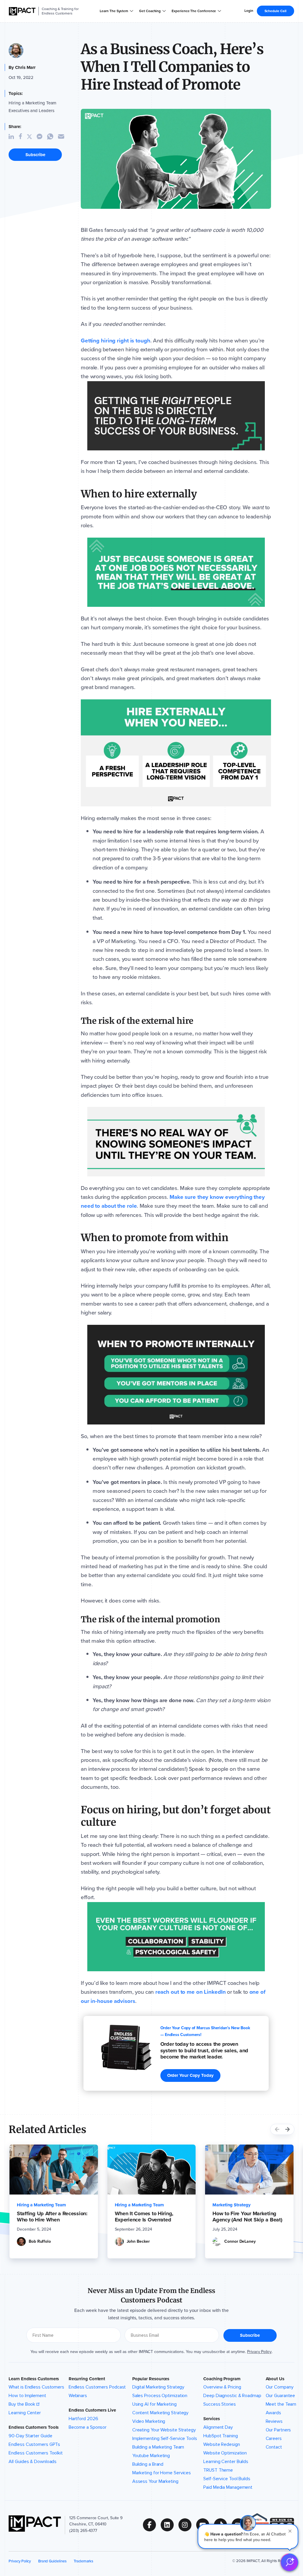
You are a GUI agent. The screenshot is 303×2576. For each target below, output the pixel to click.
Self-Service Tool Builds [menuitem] (227, 2479)
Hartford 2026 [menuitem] (83, 2419)
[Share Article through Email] (63, 136)
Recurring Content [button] (87, 2379)
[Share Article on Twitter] (32, 137)
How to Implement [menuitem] (27, 2396)
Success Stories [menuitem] (220, 2404)
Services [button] (211, 2419)
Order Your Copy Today (190, 2075)
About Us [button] (275, 2379)
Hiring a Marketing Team (32, 103)
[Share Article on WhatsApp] (53, 136)
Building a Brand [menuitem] (148, 2464)
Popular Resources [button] (151, 2379)
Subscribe (35, 155)
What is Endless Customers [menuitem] (36, 2387)
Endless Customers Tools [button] (34, 2427)
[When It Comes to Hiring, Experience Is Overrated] (152, 2170)
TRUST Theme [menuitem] (218, 2470)
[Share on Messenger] (42, 136)
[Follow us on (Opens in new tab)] (152, 2525)
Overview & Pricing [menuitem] (222, 2387)
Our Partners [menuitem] (278, 2430)
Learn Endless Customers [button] (34, 2379)
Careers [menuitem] (274, 2438)
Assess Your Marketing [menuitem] (155, 2481)
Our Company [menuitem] (280, 2387)
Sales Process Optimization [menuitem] (160, 2396)
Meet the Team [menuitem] (281, 2404)
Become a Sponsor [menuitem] (88, 2427)
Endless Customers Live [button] (92, 2410)
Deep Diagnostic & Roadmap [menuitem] (232, 2396)
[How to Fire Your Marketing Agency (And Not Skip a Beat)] (249, 2170)
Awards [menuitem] (273, 2413)
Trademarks (83, 2561)
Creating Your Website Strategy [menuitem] (164, 2430)
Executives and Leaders (31, 111)
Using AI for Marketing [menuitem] (154, 2404)
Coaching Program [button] (222, 2379)
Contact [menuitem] (274, 2447)
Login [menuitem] (249, 11)
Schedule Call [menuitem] (275, 11)
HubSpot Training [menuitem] (220, 2436)
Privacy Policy (259, 2352)
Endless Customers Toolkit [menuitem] (36, 2453)
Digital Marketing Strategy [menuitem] (158, 2387)
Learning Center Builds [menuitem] (226, 2462)
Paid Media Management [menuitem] (228, 2487)
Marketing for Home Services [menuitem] (162, 2473)
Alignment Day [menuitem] (218, 2427)
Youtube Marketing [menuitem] (151, 2456)
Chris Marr (25, 67)
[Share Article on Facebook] (23, 137)
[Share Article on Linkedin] (14, 137)
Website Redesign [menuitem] (221, 2444)
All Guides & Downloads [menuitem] (33, 2462)
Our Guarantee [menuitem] (281, 2396)
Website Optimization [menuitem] (225, 2453)
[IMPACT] (22, 11)
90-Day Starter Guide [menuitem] (30, 2436)
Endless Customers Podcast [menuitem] (97, 2387)
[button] (248, 2536)
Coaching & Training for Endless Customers (60, 11)
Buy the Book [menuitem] (22, 2404)
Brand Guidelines (52, 2561)
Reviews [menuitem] (274, 2421)
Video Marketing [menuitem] (149, 2421)
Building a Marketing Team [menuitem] (158, 2447)
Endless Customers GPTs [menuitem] (34, 2444)
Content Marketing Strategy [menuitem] (161, 2413)
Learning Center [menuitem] (25, 2413)
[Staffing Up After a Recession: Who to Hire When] (54, 2170)
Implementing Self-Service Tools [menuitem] (165, 2438)
